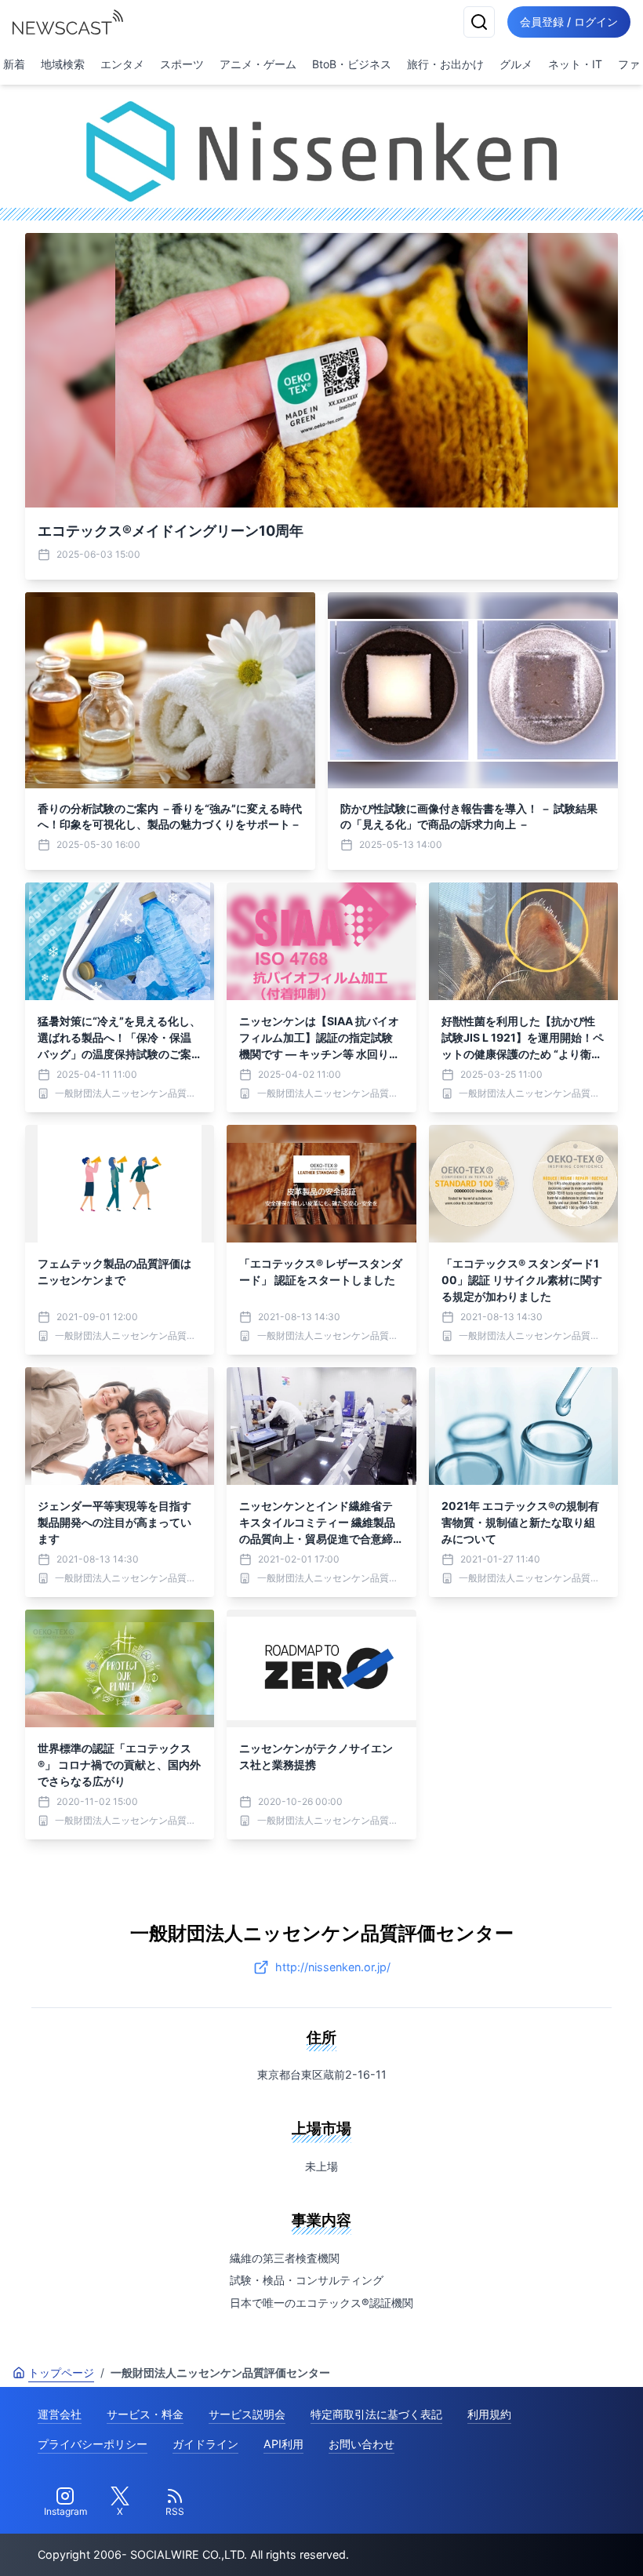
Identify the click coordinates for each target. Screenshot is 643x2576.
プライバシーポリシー (93, 2444)
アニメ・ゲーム (258, 64)
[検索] (479, 22)
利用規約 (489, 2414)
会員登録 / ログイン (569, 22)
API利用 (283, 2444)
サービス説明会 (247, 2414)
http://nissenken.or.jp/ (333, 1967)
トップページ (61, 2372)
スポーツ (182, 64)
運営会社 (60, 2414)
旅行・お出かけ (445, 64)
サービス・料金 (145, 2414)
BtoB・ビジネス (352, 64)
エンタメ (122, 64)
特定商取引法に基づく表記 (376, 2414)
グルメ (516, 64)
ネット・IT (575, 64)
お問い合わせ (361, 2444)
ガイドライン (205, 2444)
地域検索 (63, 64)
